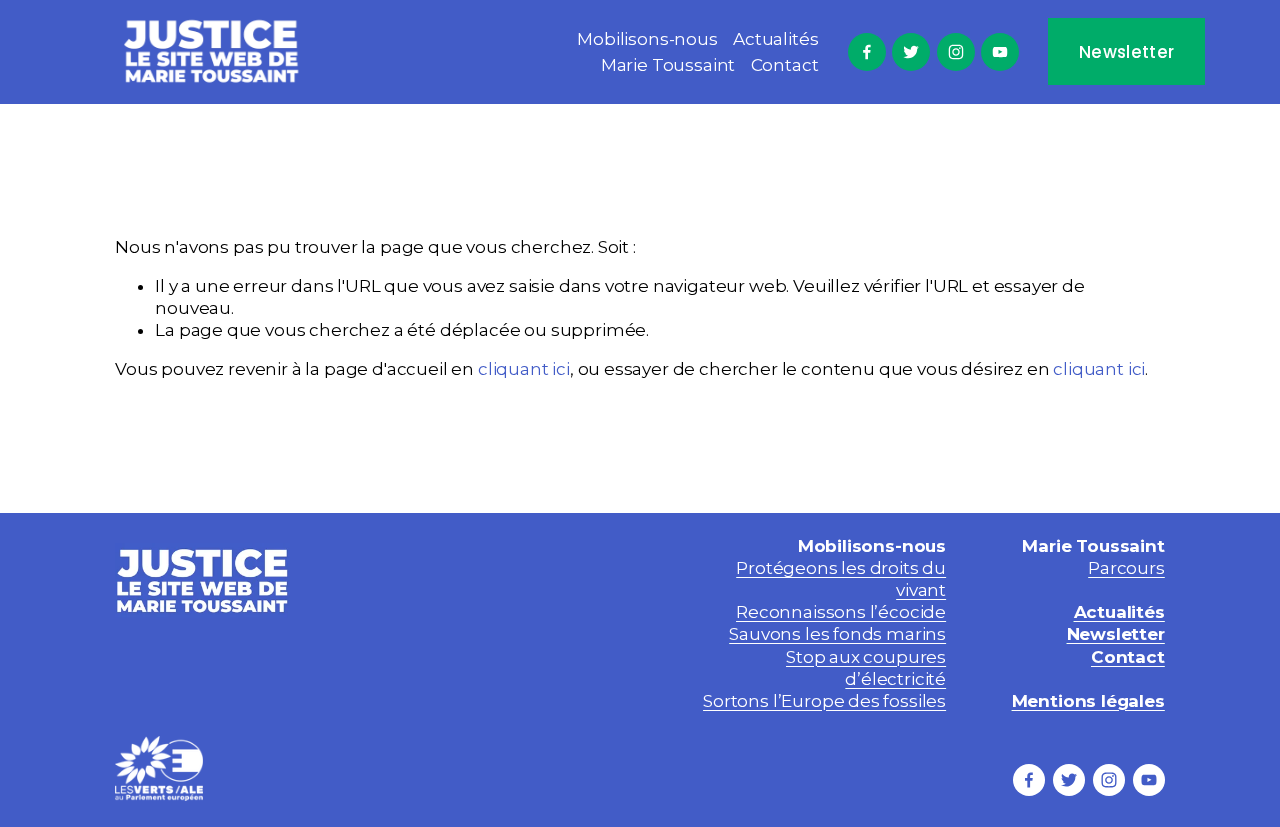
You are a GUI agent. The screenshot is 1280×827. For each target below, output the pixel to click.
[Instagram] (956, 52)
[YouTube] (1000, 52)
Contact (785, 65)
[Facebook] (867, 52)
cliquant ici (524, 369)
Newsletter (1126, 52)
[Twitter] (911, 52)
